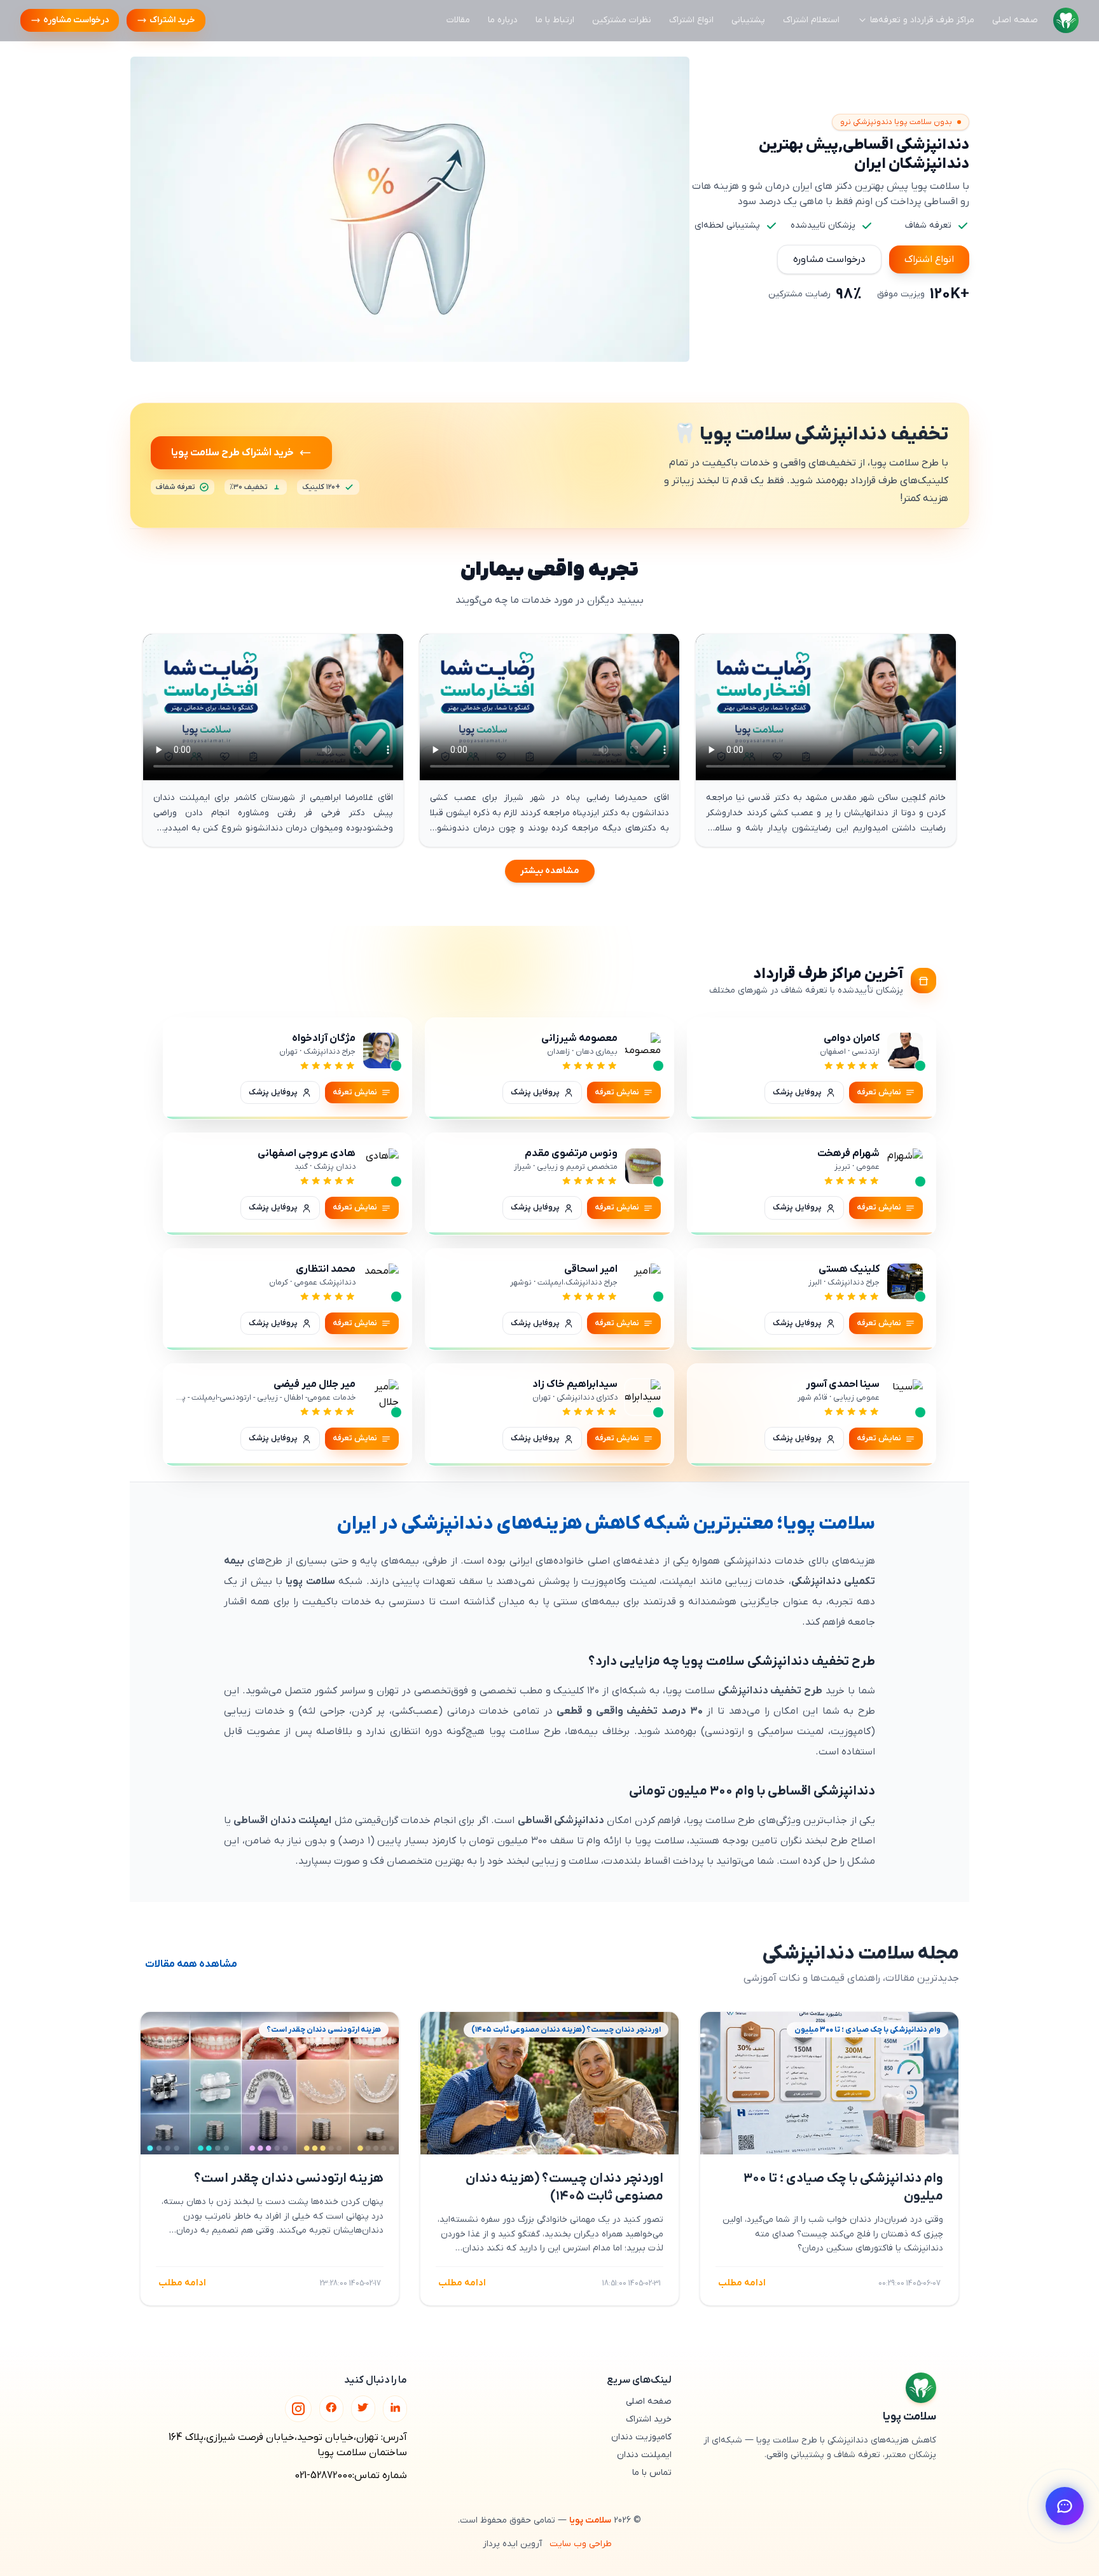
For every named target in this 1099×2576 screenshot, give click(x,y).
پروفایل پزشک (797, 1092)
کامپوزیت (601, 1581)
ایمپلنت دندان (644, 2455)
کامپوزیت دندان (641, 2437)
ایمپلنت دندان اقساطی (282, 1821)
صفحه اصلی (1015, 20)
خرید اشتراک (172, 20)
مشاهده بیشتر (550, 865)
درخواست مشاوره (76, 20)
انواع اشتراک (691, 20)
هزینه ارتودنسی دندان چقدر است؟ (289, 2179)
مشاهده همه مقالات (191, 1964)
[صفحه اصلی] (1066, 20)
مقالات (458, 20)
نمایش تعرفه (879, 1092)
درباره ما (503, 20)
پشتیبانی (748, 20)
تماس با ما (652, 2473)
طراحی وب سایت (581, 2544)
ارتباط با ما (555, 20)
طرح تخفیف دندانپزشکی (771, 1691)
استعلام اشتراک (811, 20)
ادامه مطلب (742, 2283)
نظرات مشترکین (622, 20)
